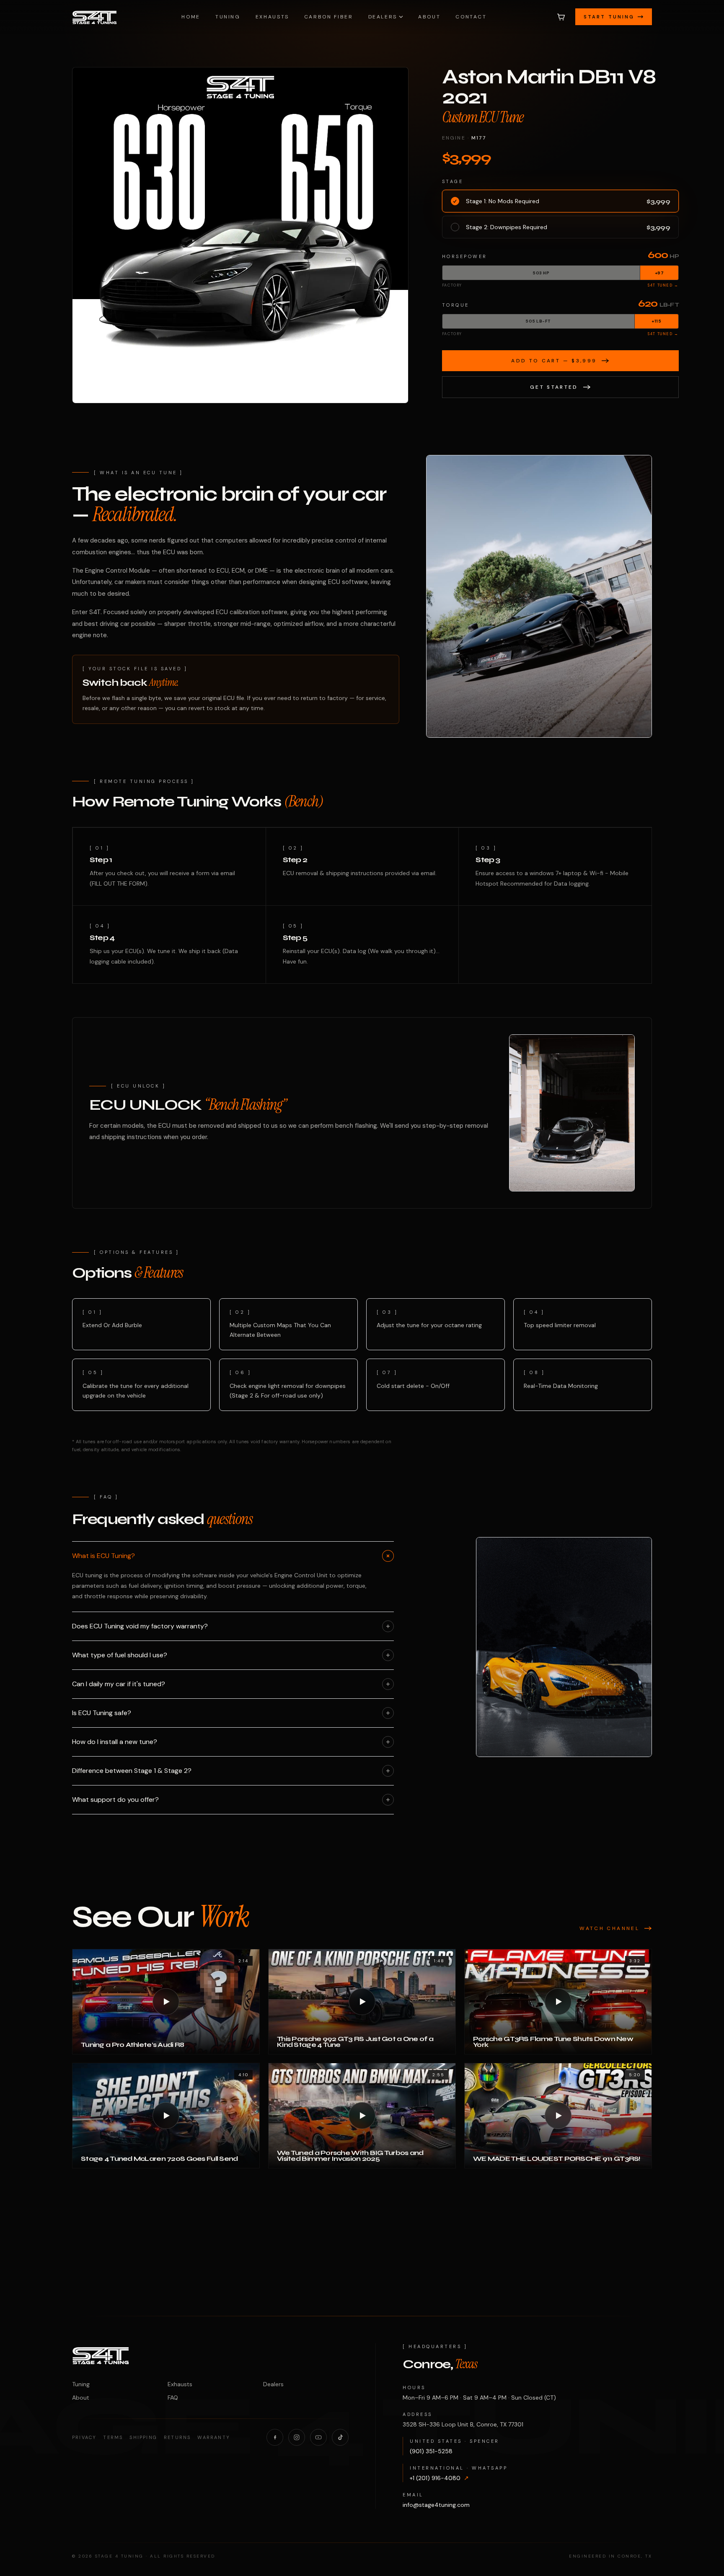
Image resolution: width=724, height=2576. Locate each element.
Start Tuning (609, 17)
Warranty (214, 2437)
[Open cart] (561, 17)
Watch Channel (609, 1928)
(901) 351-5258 (431, 2451)
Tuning (228, 17)
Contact (471, 17)
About (429, 17)
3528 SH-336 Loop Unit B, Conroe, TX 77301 (463, 2424)
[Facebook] (275, 2437)
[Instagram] (297, 2437)
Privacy (84, 2437)
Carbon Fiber (329, 17)
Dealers (383, 17)
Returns (177, 2437)
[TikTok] (340, 2437)
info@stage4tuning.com (436, 2505)
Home (191, 17)
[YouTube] (318, 2437)
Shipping (143, 2437)
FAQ (173, 2398)
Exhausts (272, 17)
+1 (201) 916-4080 (439, 2478)
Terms (113, 2437)
